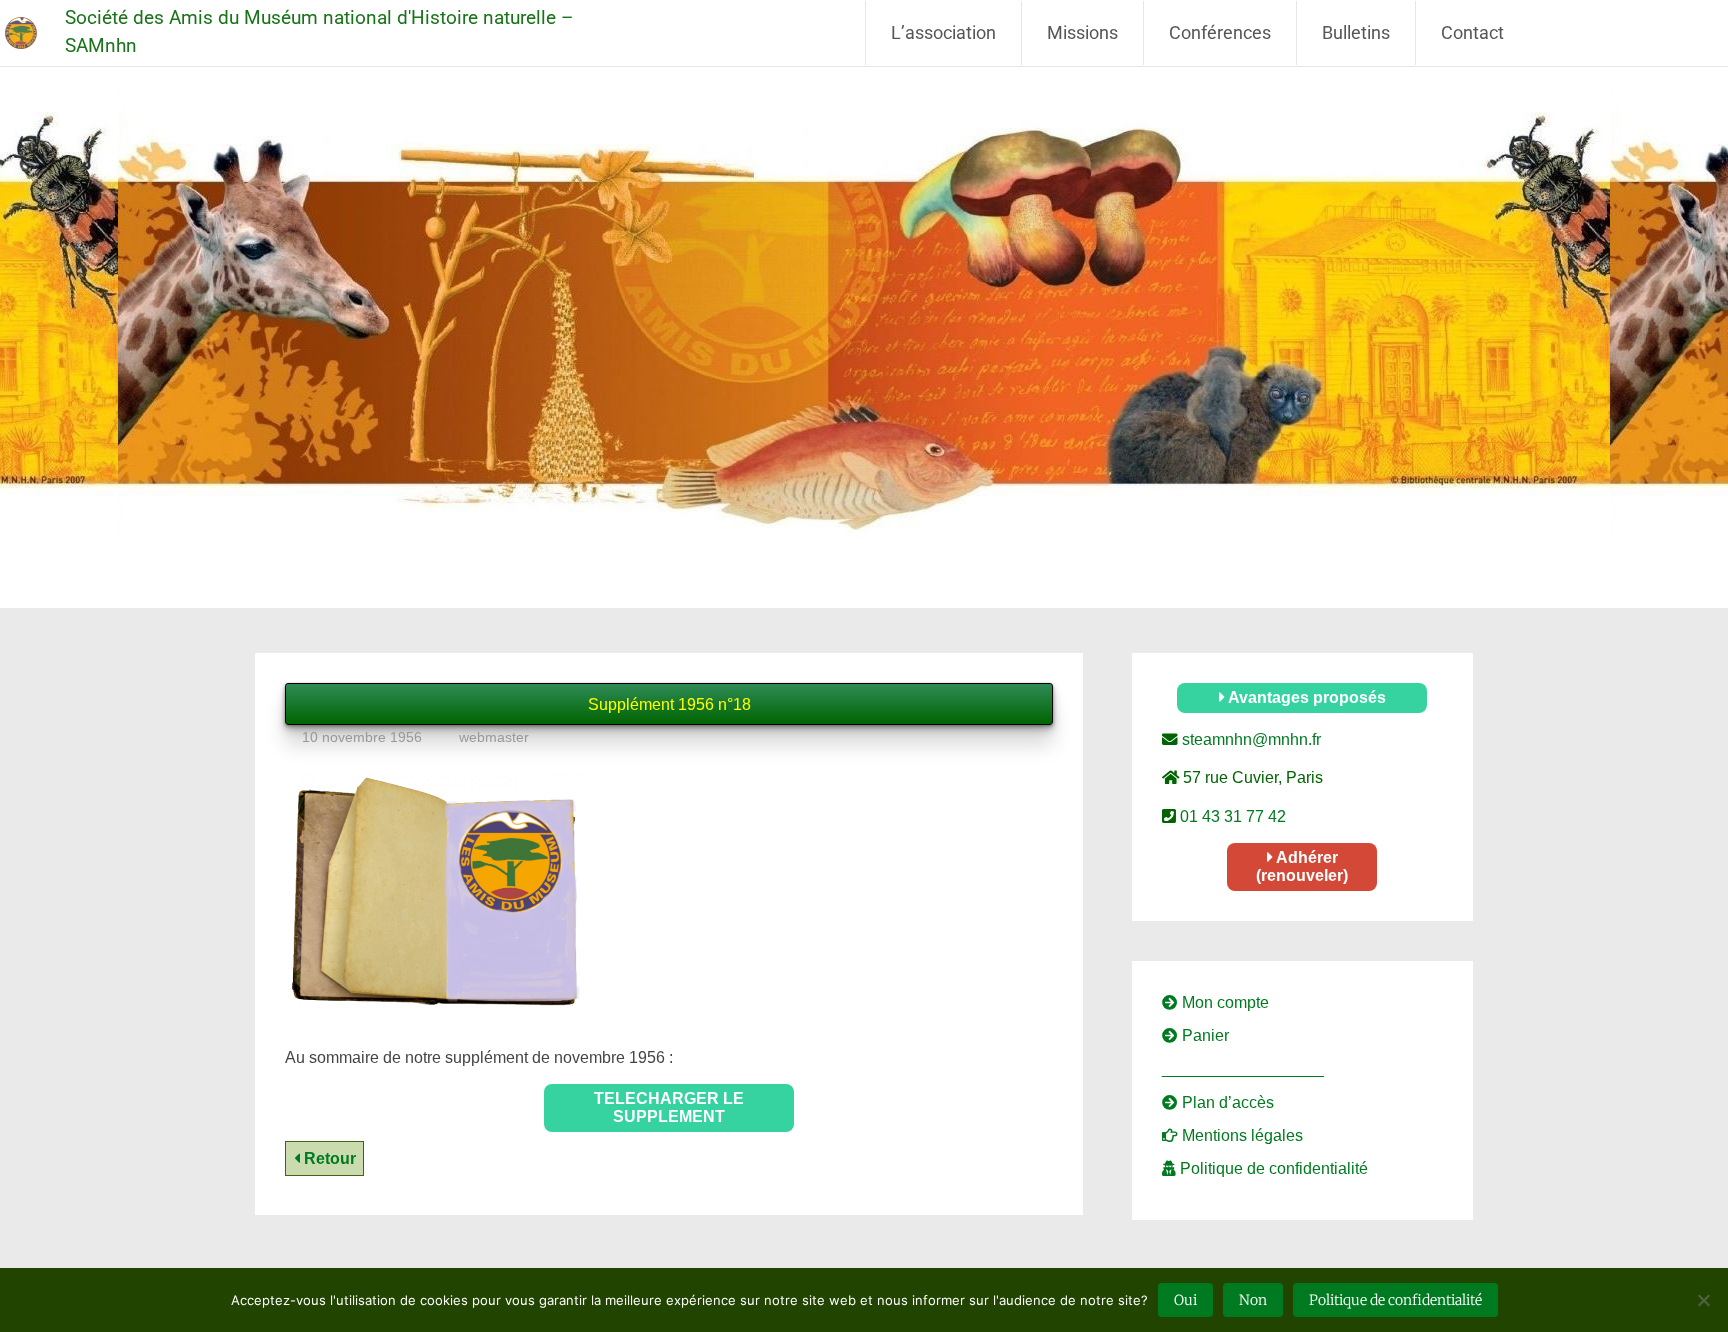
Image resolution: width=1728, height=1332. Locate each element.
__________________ (1243, 1068)
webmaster (494, 737)
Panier (1203, 1035)
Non (1253, 1300)
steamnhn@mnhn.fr (1249, 739)
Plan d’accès (1226, 1102)
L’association (943, 32)
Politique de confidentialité (1272, 1168)
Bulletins (1356, 32)
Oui (1185, 1300)
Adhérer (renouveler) (1302, 866)
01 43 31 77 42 (1231, 816)
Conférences (1220, 32)
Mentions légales (1240, 1135)
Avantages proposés (1305, 697)
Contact (1472, 32)
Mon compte (1223, 1002)
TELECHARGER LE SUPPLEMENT (669, 1107)
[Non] (1703, 1300)
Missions (1082, 32)
